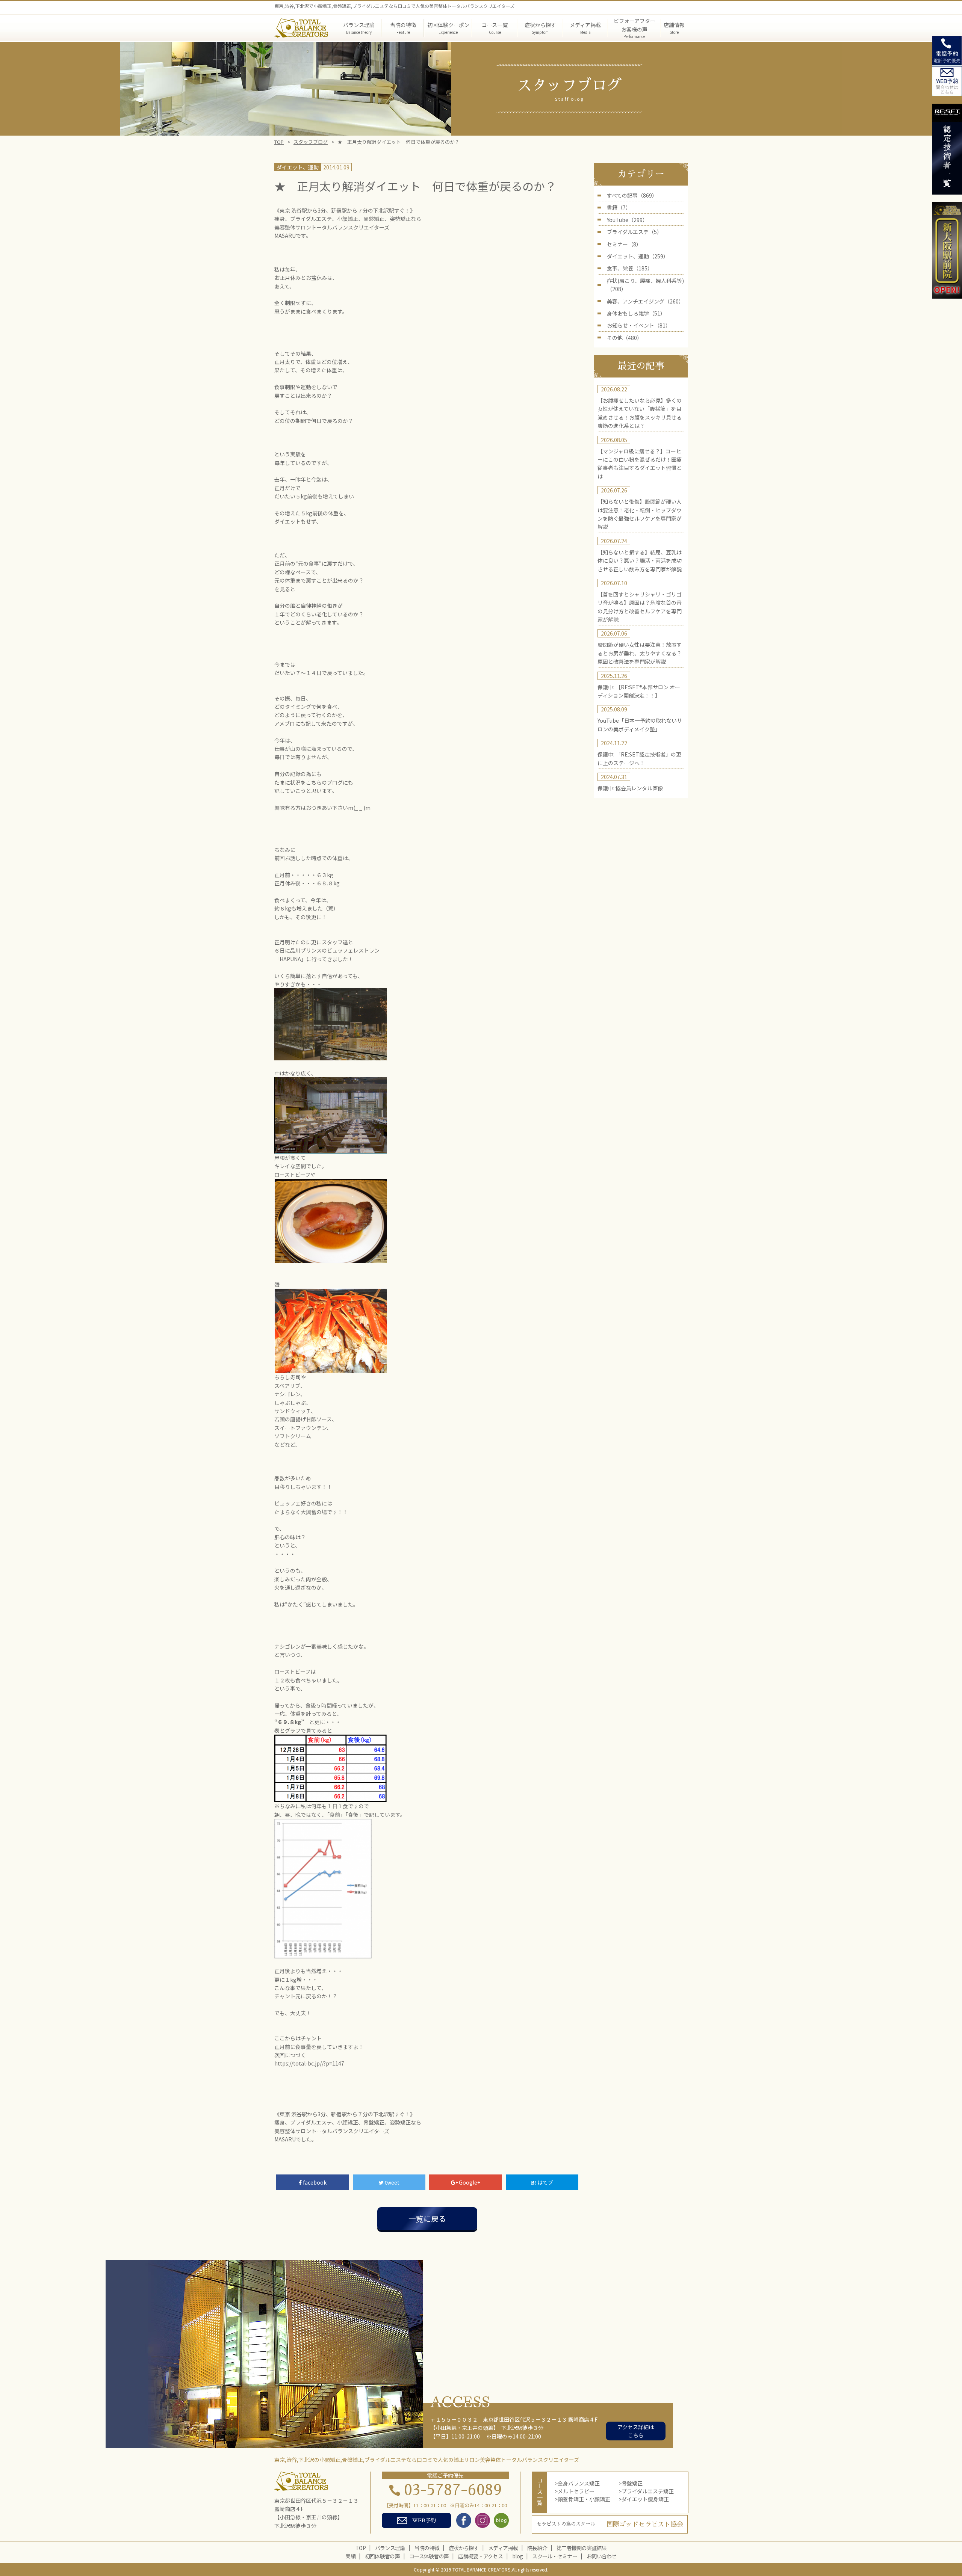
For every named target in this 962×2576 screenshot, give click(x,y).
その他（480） (625, 338)
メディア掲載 (503, 2548)
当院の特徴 (427, 2548)
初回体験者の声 (382, 2556)
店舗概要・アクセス (480, 2556)
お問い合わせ (602, 2556)
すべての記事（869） (632, 195)
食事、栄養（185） (630, 268)
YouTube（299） (627, 220)
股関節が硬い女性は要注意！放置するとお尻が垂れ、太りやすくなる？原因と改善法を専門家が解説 (640, 653)
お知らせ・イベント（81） (639, 325)
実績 (350, 2556)
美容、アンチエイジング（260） (645, 301)
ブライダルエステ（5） (635, 232)
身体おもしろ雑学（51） (636, 313)
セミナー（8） (624, 244)
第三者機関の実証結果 (582, 2548)
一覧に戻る (427, 2219)
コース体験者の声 (429, 2556)
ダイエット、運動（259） (638, 256)
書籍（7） (619, 207)
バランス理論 (390, 2548)
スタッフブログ (311, 142)
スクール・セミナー (555, 2556)
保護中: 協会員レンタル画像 (630, 788)
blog (517, 2556)
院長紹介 (537, 2548)
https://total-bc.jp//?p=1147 (309, 2063)
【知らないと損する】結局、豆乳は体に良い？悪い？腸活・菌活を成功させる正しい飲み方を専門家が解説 (640, 561)
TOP (279, 142)
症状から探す (464, 2548)
